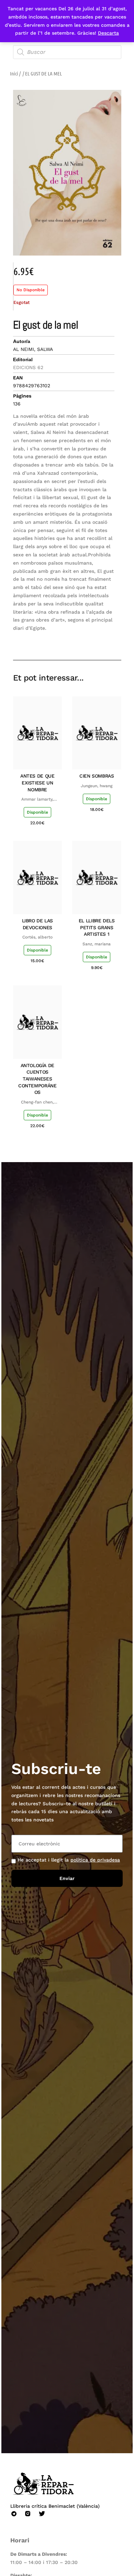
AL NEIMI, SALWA (33, 349)
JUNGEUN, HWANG (97, 786)
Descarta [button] (108, 33)
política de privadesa (95, 1860)
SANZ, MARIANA (97, 944)
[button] (67, 640)
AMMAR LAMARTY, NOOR (37, 800)
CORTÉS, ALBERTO (37, 937)
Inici (14, 73)
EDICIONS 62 (28, 367)
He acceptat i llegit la (69, 1860)
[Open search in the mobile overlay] (67, 52)
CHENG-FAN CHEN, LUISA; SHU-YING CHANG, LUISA (37, 1102)
